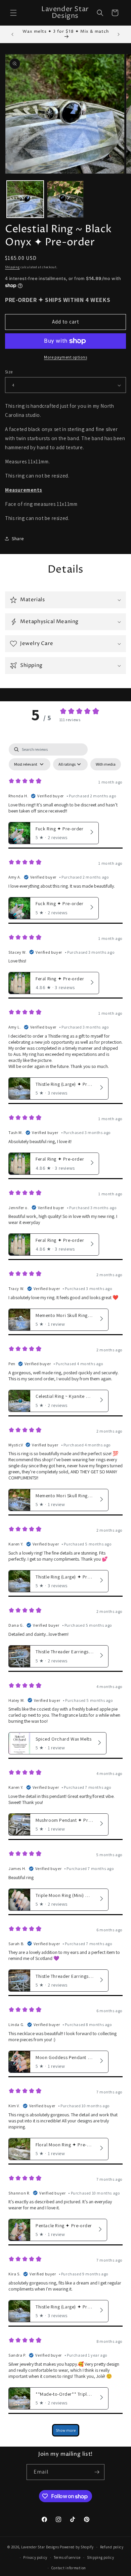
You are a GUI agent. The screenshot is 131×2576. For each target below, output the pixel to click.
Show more (66, 2430)
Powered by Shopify (77, 2547)
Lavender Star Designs (40, 2547)
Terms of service (67, 2557)
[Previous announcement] (12, 34)
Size (9, 372)
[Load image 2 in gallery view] (65, 199)
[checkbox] (106, 764)
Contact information (69, 2568)
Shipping (12, 267)
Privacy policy (35, 2557)
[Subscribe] (97, 2472)
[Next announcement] (119, 34)
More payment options (65, 357)
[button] (13, 13)
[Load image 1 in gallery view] (25, 199)
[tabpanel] (65, 1593)
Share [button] (18, 539)
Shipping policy (101, 2557)
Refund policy (112, 2547)
